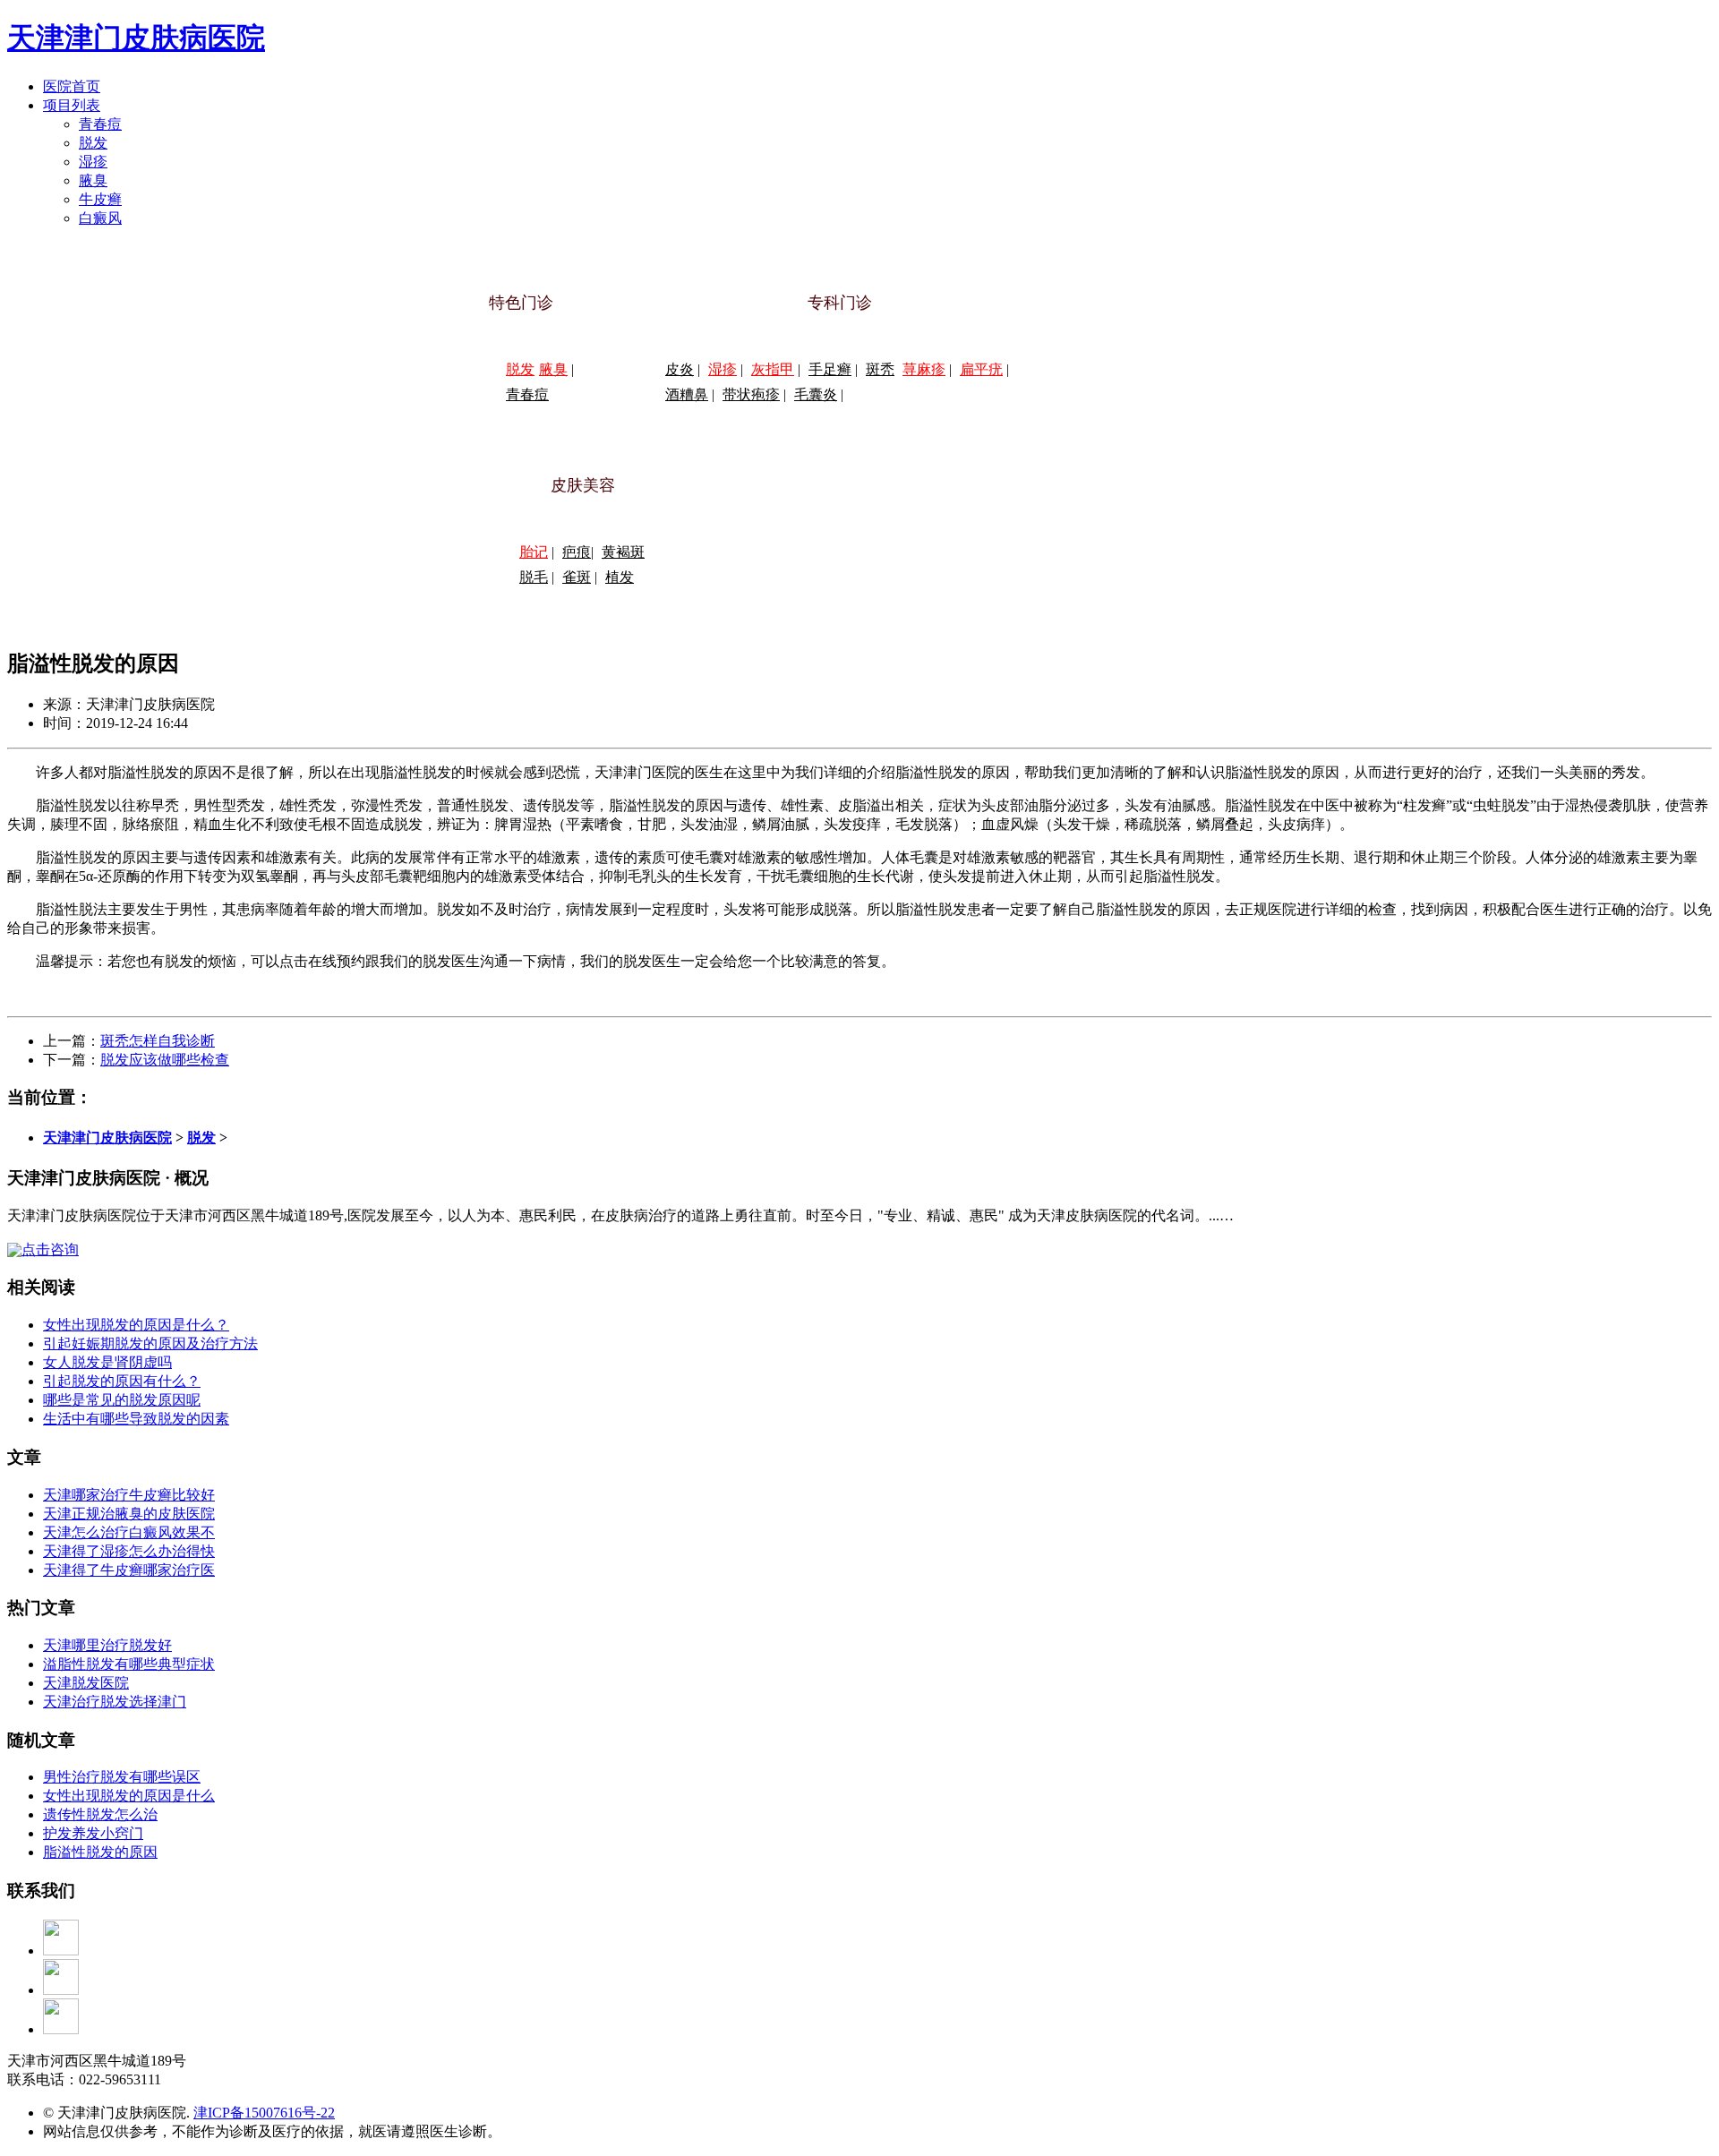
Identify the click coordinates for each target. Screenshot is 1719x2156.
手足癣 (830, 369)
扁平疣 (981, 369)
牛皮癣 (100, 199)
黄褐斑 (623, 552)
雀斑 (577, 577)
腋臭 (93, 180)
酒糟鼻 (687, 394)
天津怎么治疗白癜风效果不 (129, 1532)
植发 (620, 577)
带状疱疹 (751, 394)
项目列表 (72, 105)
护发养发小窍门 (93, 1833)
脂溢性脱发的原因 (100, 1852)
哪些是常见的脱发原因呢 (122, 1400)
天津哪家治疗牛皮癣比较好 (129, 1495)
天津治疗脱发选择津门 (115, 1702)
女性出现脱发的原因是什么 (129, 1796)
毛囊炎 (816, 394)
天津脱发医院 (86, 1683)
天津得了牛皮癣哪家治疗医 (129, 1570)
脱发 (93, 143)
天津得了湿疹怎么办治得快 (129, 1551)
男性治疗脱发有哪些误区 (122, 1777)
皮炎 (680, 369)
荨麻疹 (924, 369)
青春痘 (100, 124)
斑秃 (880, 369)
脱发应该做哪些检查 (165, 1060)
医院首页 (72, 86)
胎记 (534, 552)
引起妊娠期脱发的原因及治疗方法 (150, 1343)
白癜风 (100, 218)
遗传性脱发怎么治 (100, 1814)
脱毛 (534, 577)
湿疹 (93, 162)
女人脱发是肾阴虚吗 (107, 1362)
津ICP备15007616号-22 (264, 2113)
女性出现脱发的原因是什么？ (136, 1325)
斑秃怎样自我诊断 (158, 1041)
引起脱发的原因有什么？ (122, 1381)
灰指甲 (773, 369)
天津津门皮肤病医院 (136, 38)
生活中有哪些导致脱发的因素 (136, 1419)
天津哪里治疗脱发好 (107, 1645)
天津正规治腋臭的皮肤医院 (129, 1514)
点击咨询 (50, 1249)
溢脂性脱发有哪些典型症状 (129, 1664)
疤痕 (577, 552)
